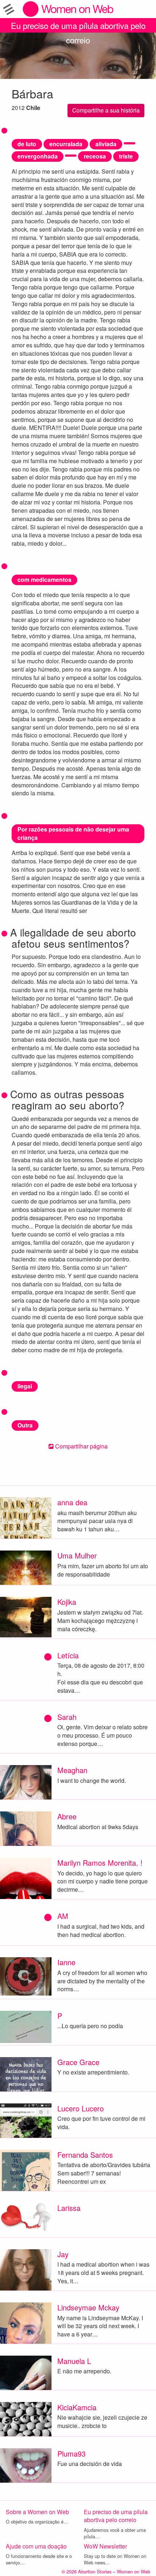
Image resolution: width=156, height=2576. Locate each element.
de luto (27, 144)
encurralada (66, 144)
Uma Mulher (77, 1555)
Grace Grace (78, 2062)
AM (63, 1916)
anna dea (72, 1502)
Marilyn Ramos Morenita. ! (100, 1863)
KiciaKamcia (77, 2407)
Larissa (69, 2208)
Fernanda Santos (85, 2155)
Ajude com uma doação (36, 2546)
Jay (63, 2254)
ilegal (25, 1386)
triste (126, 156)
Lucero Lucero (81, 2108)
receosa (95, 156)
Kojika (67, 1602)
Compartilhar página (81, 1446)
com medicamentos (44, 580)
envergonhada (38, 156)
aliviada (106, 144)
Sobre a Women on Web (37, 2512)
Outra (25, 1425)
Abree (67, 1816)
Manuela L (74, 2361)
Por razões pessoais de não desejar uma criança (73, 833)
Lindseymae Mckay (88, 2307)
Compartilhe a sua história (106, 110)
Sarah (67, 1717)
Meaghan (72, 1770)
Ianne (66, 1962)
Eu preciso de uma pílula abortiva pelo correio (78, 26)
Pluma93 (71, 2454)
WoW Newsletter (105, 2546)
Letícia (68, 1655)
